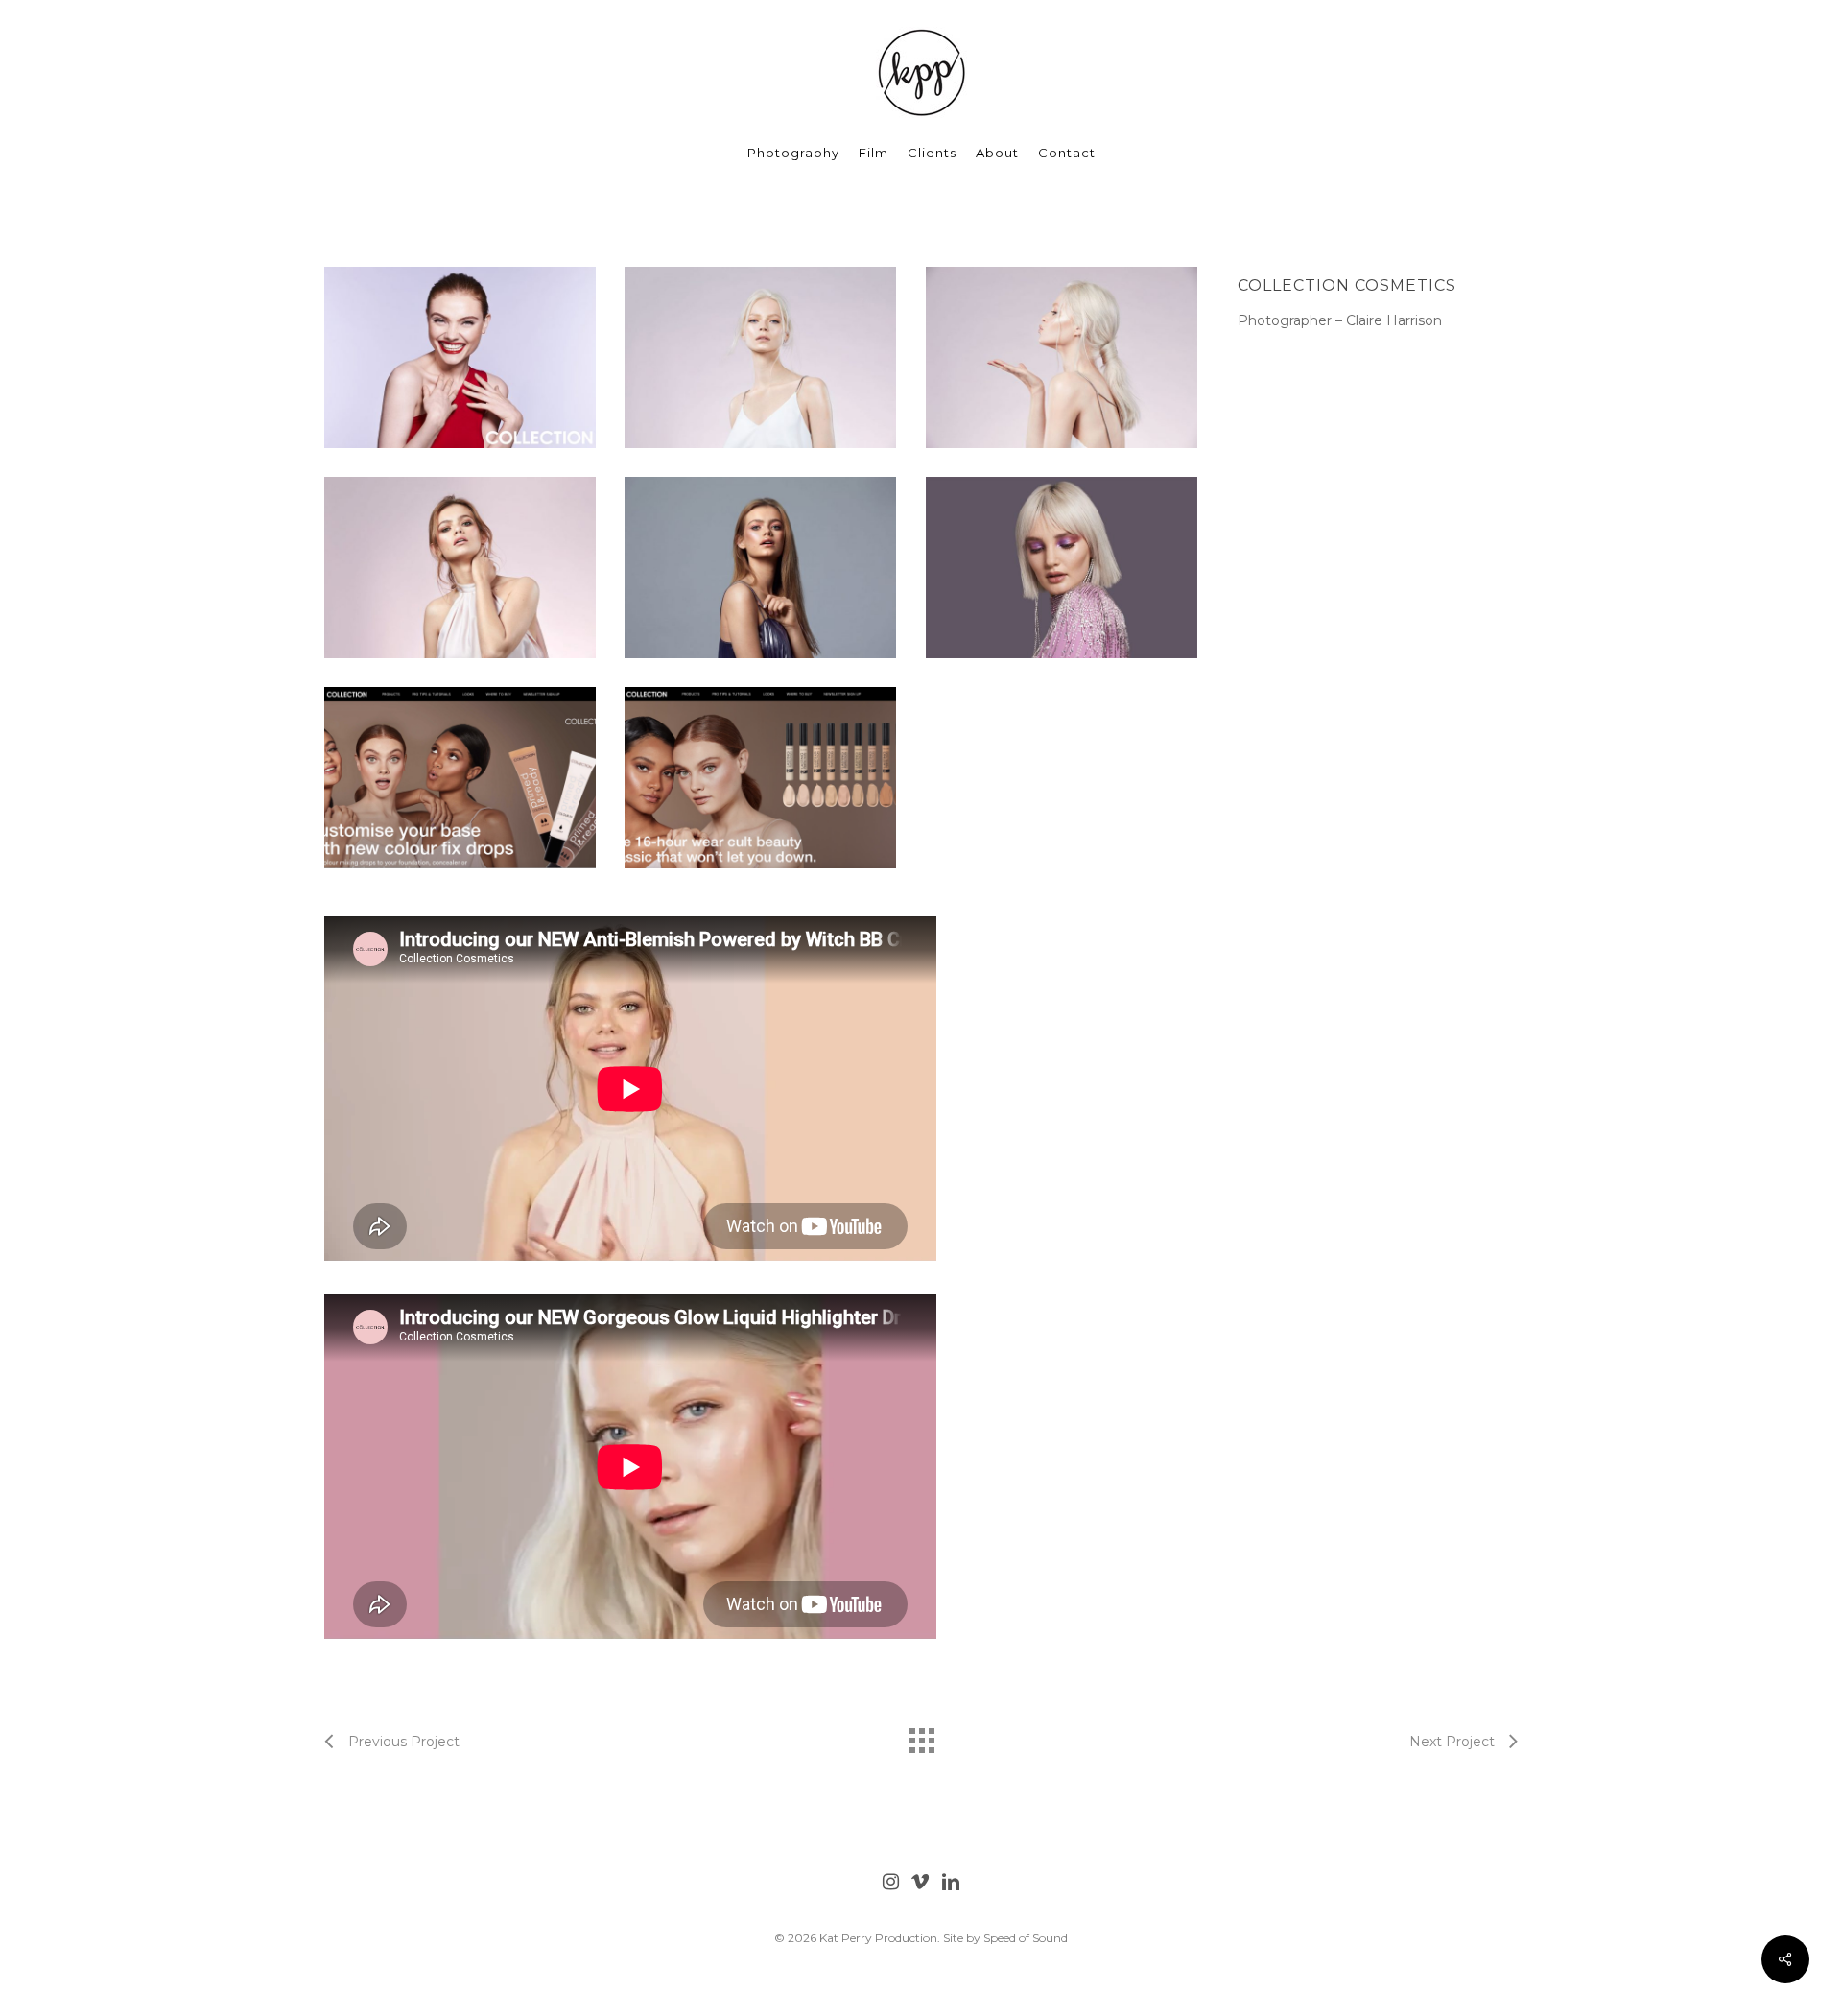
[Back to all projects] (921, 1736)
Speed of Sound (1026, 1938)
